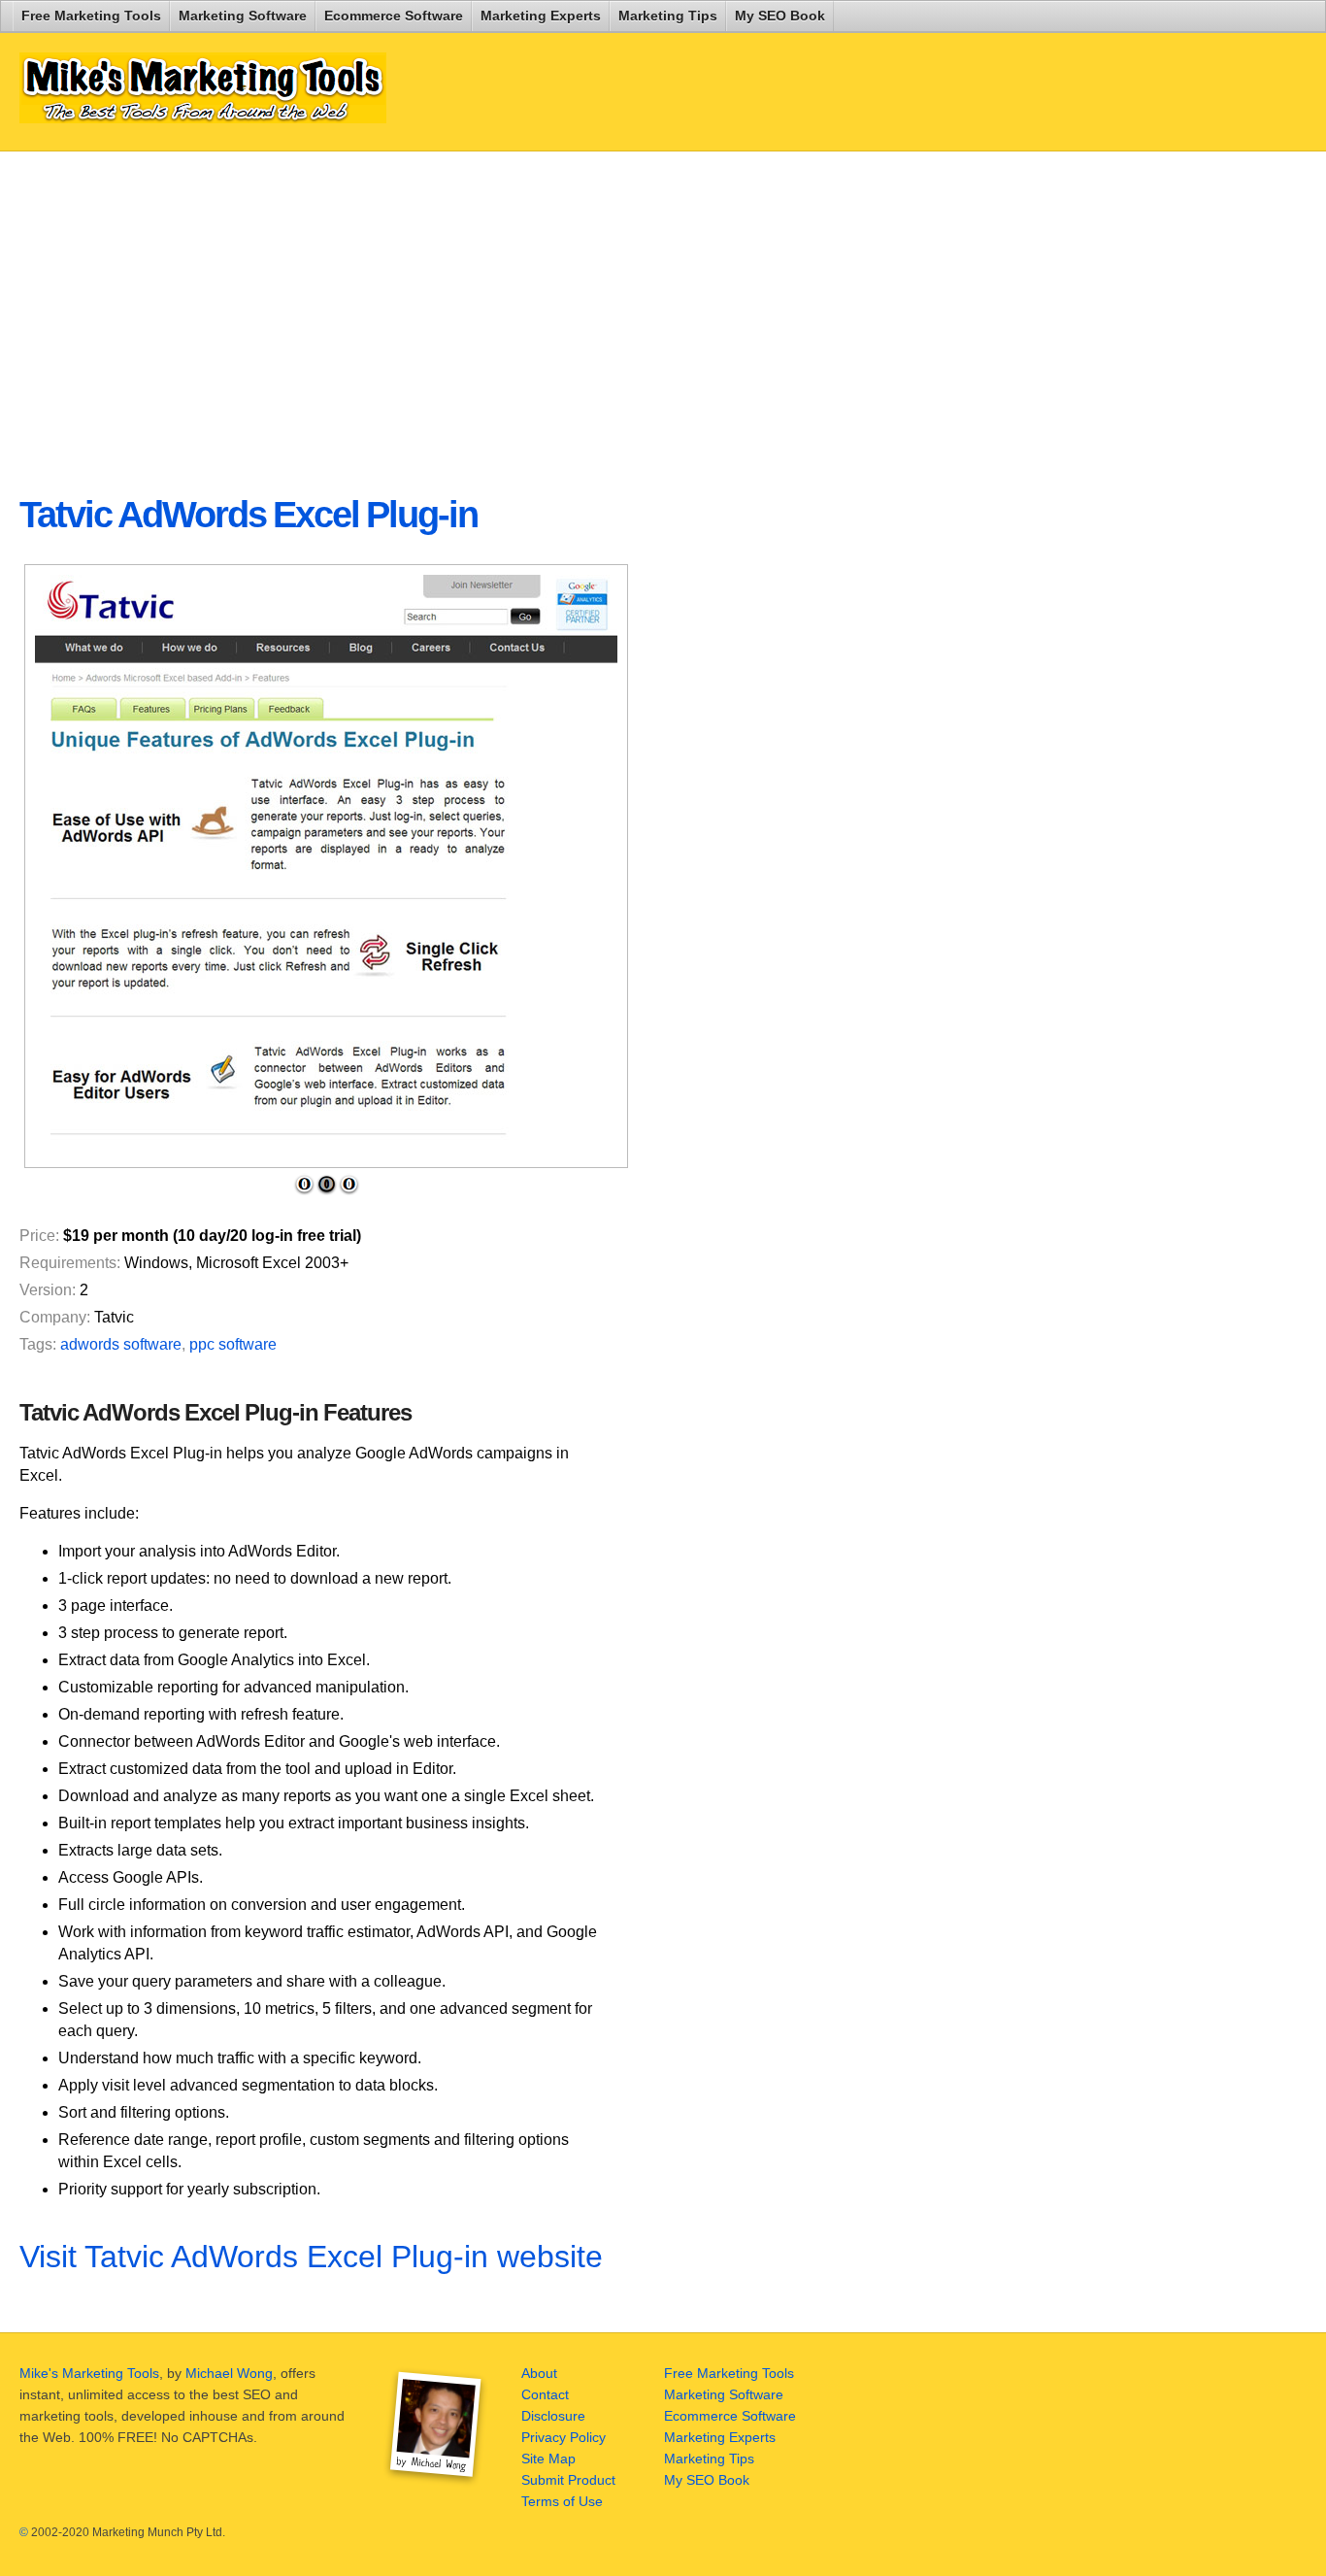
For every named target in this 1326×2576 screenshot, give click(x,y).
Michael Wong (229, 2373)
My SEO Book (780, 16)
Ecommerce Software (394, 16)
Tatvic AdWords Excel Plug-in (249, 515)
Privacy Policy (564, 2437)
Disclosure (553, 2416)
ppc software (233, 1344)
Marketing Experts (541, 16)
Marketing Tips (668, 16)
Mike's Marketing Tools (89, 2373)
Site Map (548, 2459)
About (539, 2373)
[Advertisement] (489, 307)
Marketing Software (243, 16)
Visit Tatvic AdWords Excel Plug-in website (311, 2257)
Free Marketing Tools (91, 16)
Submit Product (568, 2480)
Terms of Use (562, 2501)
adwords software (121, 1344)
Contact (545, 2394)
